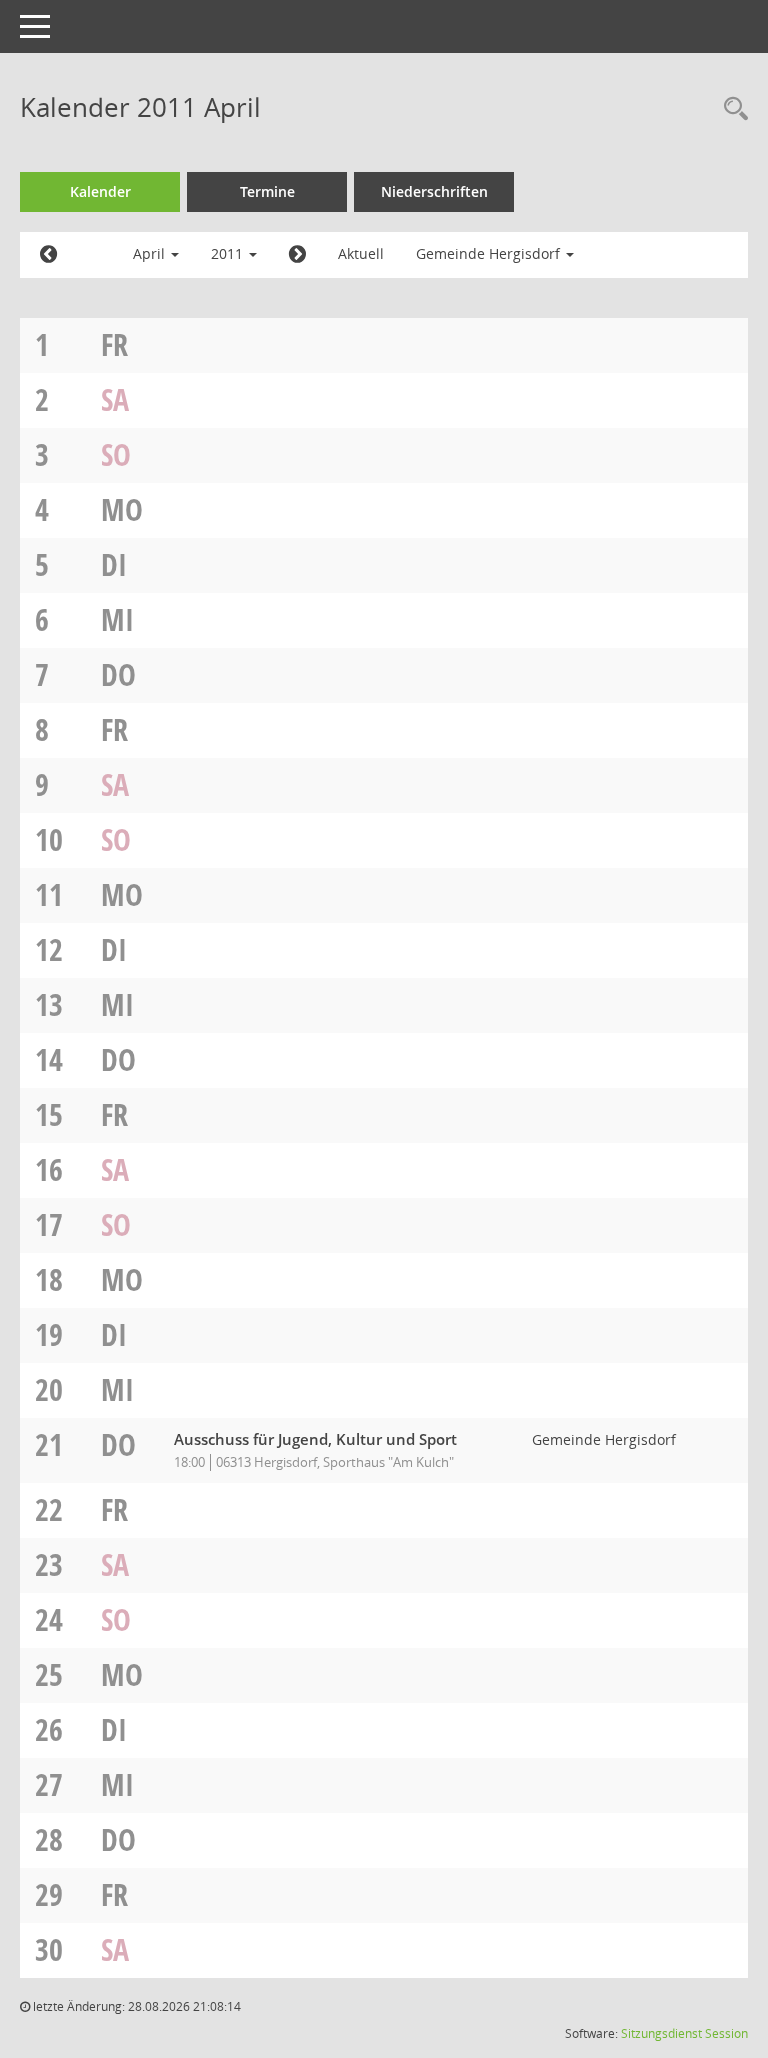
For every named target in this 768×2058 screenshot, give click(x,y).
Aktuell (361, 253)
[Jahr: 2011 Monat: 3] (48, 255)
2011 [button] (229, 253)
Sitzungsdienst (661, 2033)
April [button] (151, 253)
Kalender (100, 191)
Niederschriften (434, 191)
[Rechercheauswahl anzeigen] (731, 110)
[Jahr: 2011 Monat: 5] (297, 255)
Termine (267, 191)
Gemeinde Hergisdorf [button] (490, 253)
